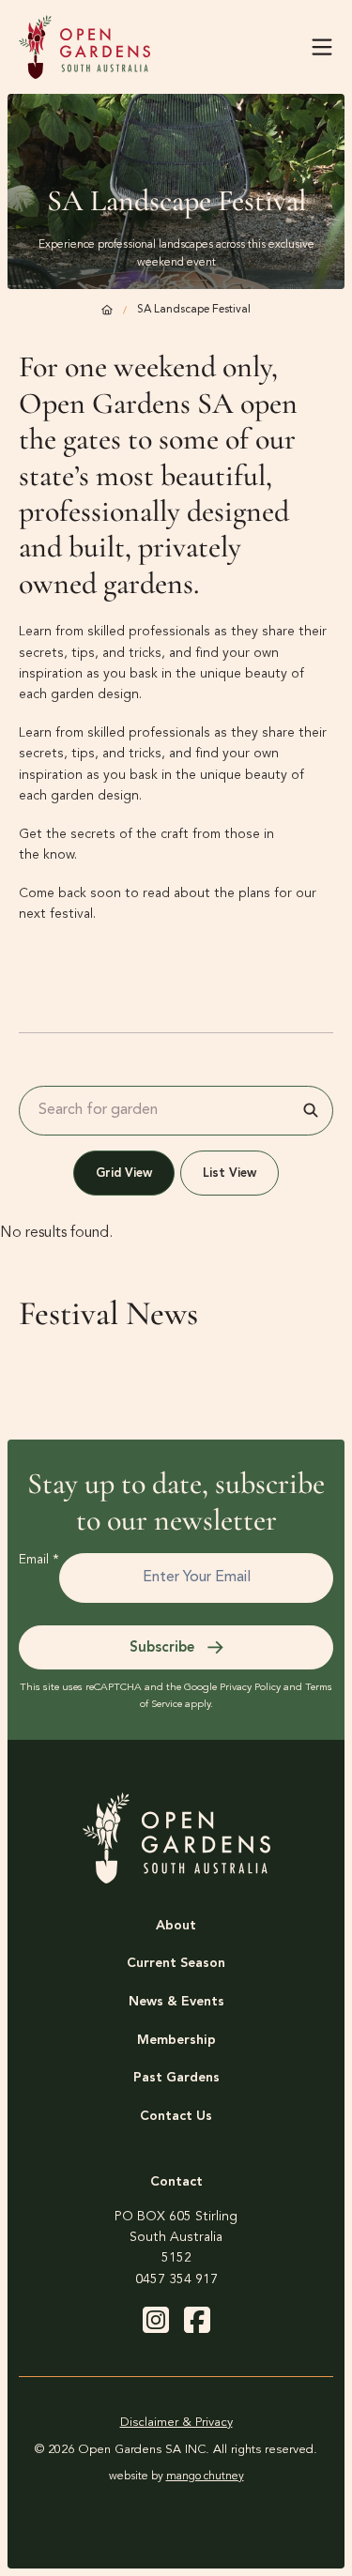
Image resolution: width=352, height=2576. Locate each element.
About (176, 1926)
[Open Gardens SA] (84, 47)
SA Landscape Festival (194, 310)
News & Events (176, 2002)
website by (176, 2477)
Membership (176, 2040)
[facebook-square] (197, 2320)
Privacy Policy (250, 1688)
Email (39, 1560)
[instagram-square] (156, 2320)
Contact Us (176, 2116)
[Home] (107, 311)
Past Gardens (176, 2078)
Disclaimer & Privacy (176, 2423)
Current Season (176, 1963)
